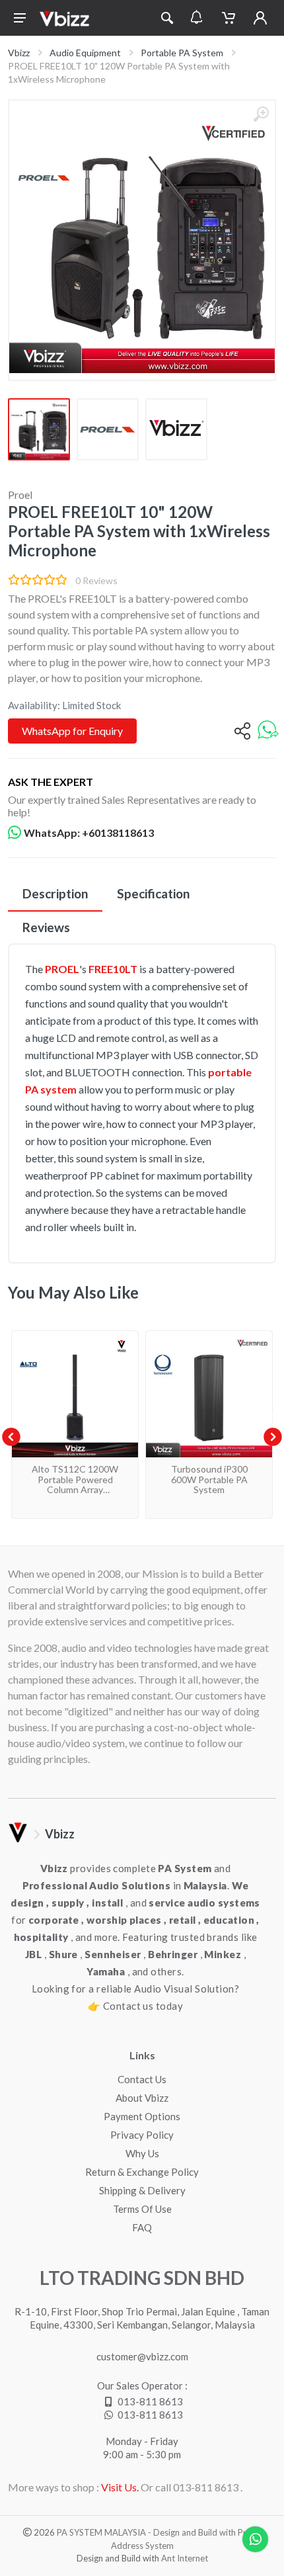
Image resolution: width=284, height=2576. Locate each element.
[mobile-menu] (20, 18)
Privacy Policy (142, 2135)
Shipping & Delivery (142, 2190)
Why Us (142, 2153)
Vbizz (19, 53)
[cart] (229, 18)
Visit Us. (120, 2487)
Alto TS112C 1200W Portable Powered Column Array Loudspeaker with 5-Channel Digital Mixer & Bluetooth (75, 1494)
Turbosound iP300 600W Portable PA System (209, 1479)
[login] (260, 18)
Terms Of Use (142, 2209)
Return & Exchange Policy (142, 2172)
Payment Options (142, 2116)
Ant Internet (185, 2558)
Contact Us (142, 2079)
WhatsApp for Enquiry (72, 731)
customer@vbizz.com (142, 2356)
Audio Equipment (85, 53)
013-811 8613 (150, 2401)
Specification (153, 893)
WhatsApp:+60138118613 (89, 833)
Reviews (46, 927)
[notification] (196, 18)
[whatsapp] (268, 731)
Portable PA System (182, 53)
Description (55, 893)
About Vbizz (142, 2098)
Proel (20, 494)
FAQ (142, 2227)
